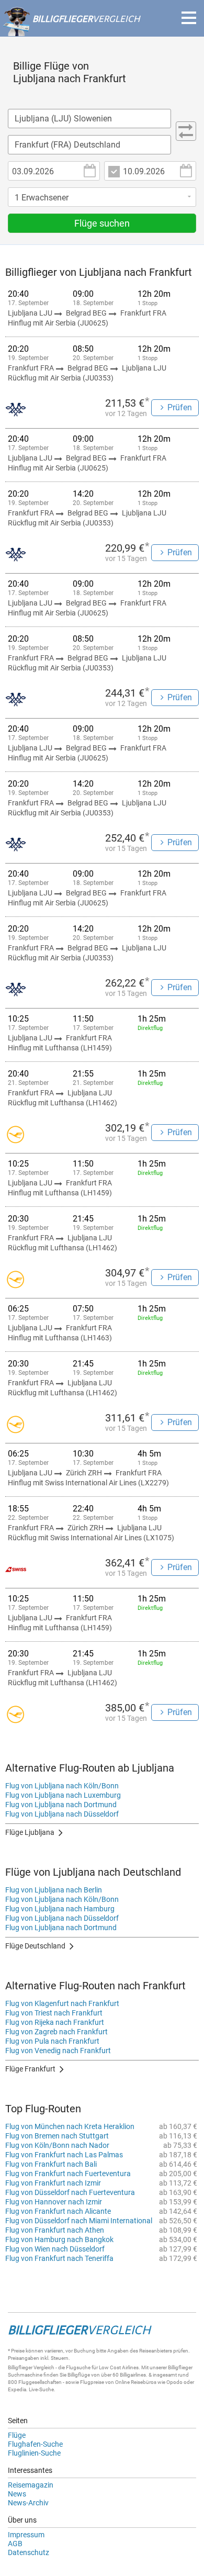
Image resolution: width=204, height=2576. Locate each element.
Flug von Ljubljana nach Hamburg (60, 1909)
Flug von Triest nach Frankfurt (54, 2013)
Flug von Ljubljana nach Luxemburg (63, 1795)
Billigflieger (20, 2367)
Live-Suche (41, 2389)
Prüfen (180, 407)
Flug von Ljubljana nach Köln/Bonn (62, 1786)
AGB (15, 2544)
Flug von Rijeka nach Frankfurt (55, 2022)
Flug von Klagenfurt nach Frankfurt (62, 2003)
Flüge (17, 2435)
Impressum (26, 2535)
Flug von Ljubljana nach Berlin (54, 1890)
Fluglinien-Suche (34, 2453)
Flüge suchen (102, 223)
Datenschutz (29, 2552)
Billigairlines (133, 2375)
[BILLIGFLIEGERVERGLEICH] (71, 31)
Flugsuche (78, 2367)
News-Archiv (28, 2503)
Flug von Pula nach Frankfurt (52, 2041)
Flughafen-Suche (35, 2444)
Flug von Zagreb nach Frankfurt (56, 2032)
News (17, 2494)
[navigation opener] (189, 18)
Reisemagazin (31, 2485)
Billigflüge (79, 2375)
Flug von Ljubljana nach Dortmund (61, 1805)
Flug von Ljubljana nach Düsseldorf (62, 1814)
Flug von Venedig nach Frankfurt (58, 2051)
